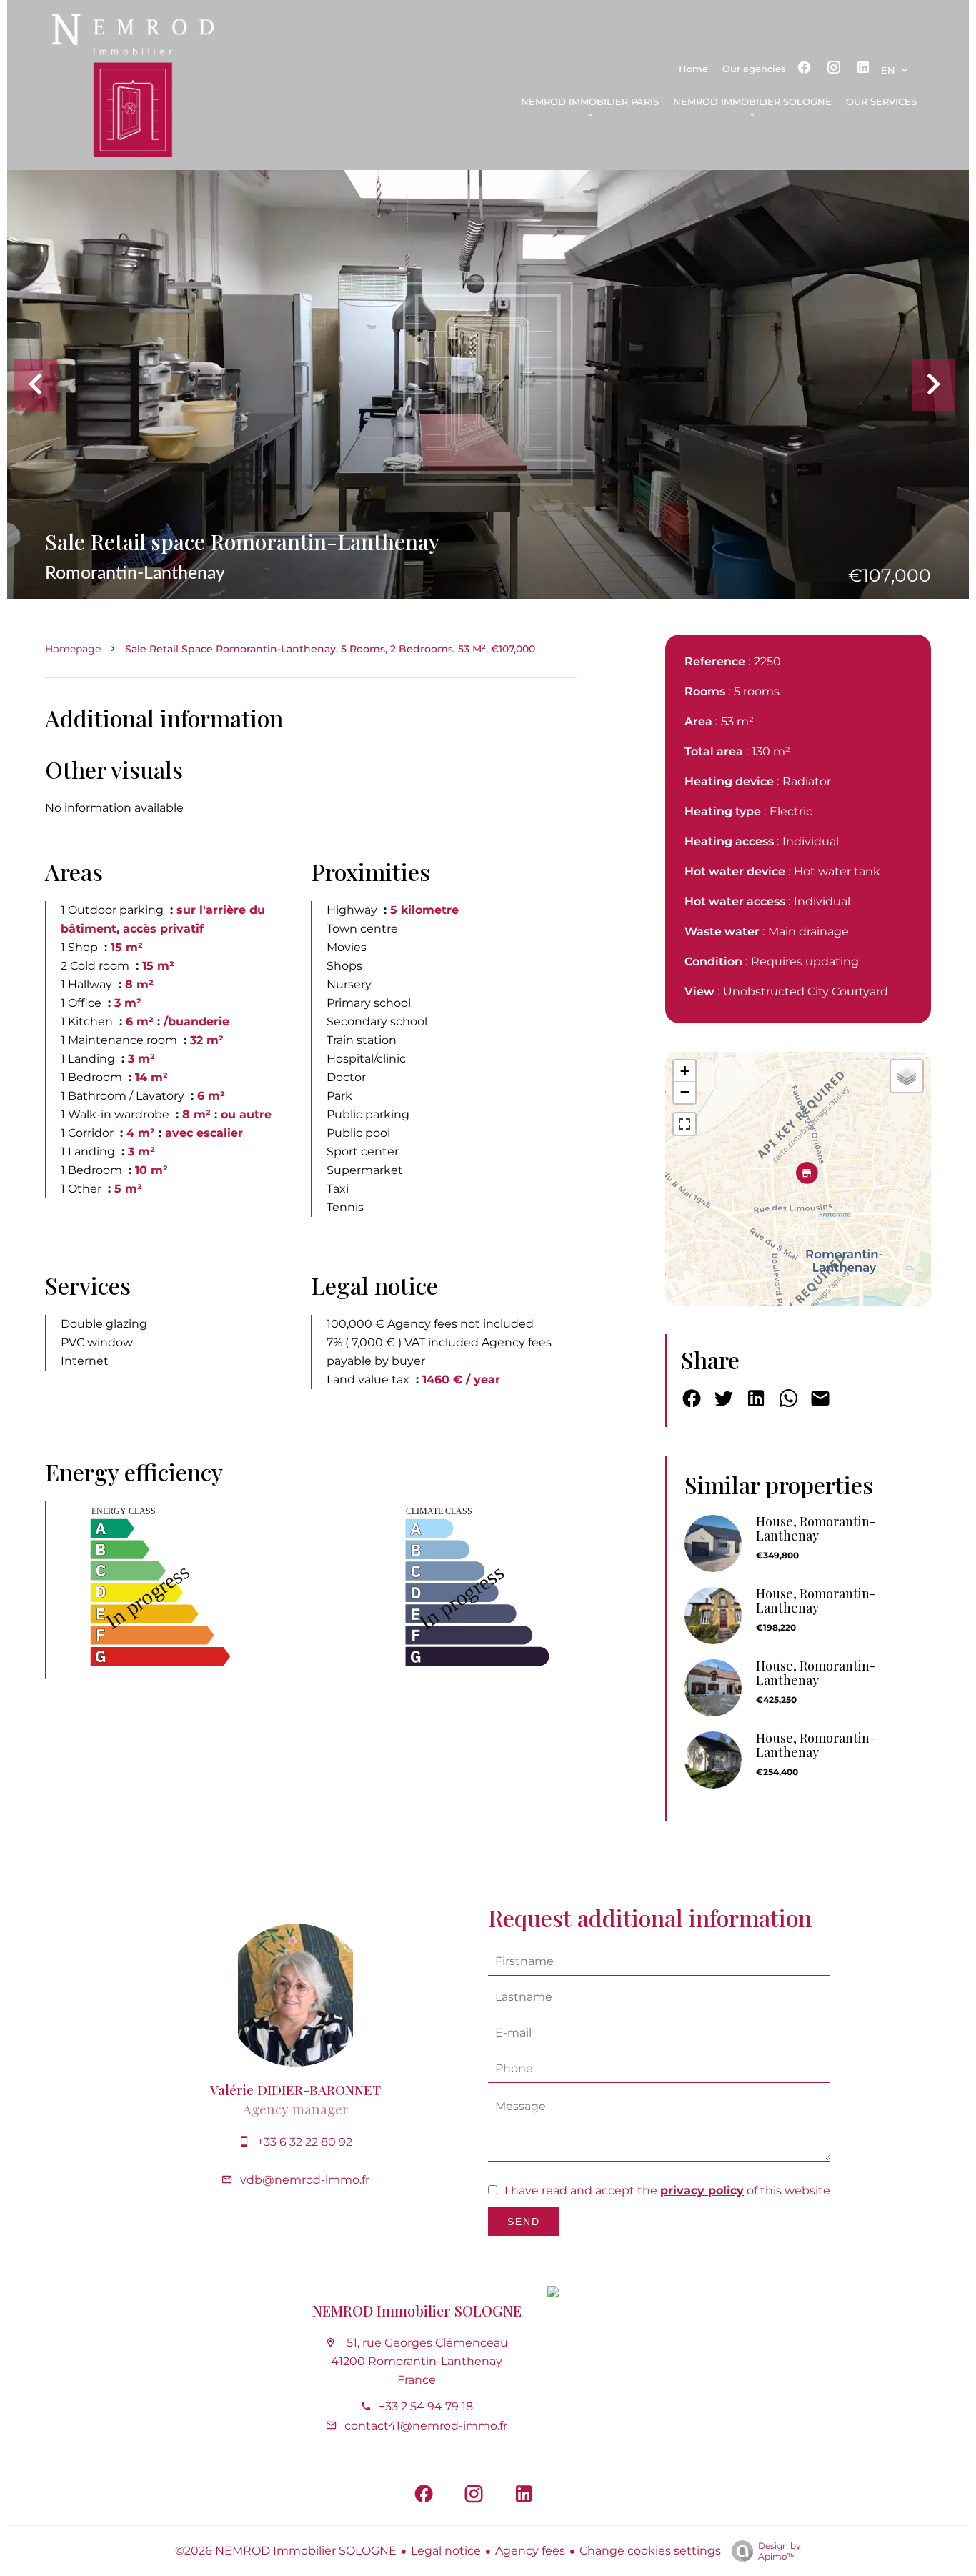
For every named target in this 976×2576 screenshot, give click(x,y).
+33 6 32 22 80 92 (305, 2142)
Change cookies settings (650, 2551)
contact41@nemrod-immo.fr (426, 2426)
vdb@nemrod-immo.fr (305, 2180)
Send (524, 2222)
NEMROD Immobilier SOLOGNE (417, 2311)
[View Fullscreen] (684, 1124)
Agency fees (530, 2551)
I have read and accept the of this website (667, 2190)
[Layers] (907, 1076)
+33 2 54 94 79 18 (426, 2406)
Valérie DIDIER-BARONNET (295, 2090)
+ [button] (685, 1071)
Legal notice (446, 2551)
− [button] (685, 1092)
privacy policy (702, 2190)
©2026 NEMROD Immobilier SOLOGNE (286, 2551)
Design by (780, 2551)
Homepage (73, 649)
